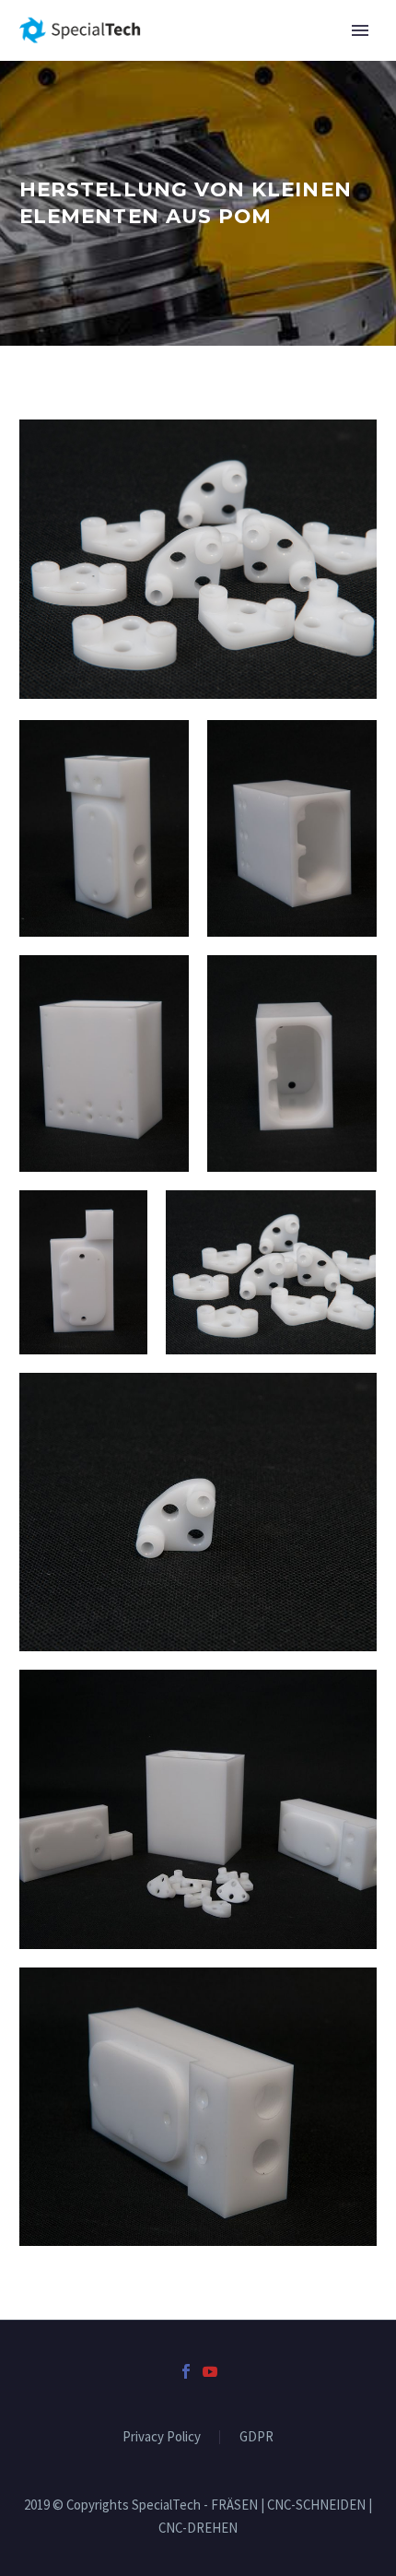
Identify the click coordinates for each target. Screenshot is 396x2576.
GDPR (256, 2437)
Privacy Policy (162, 2437)
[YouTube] (210, 2371)
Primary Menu (360, 30)
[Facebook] (186, 2371)
